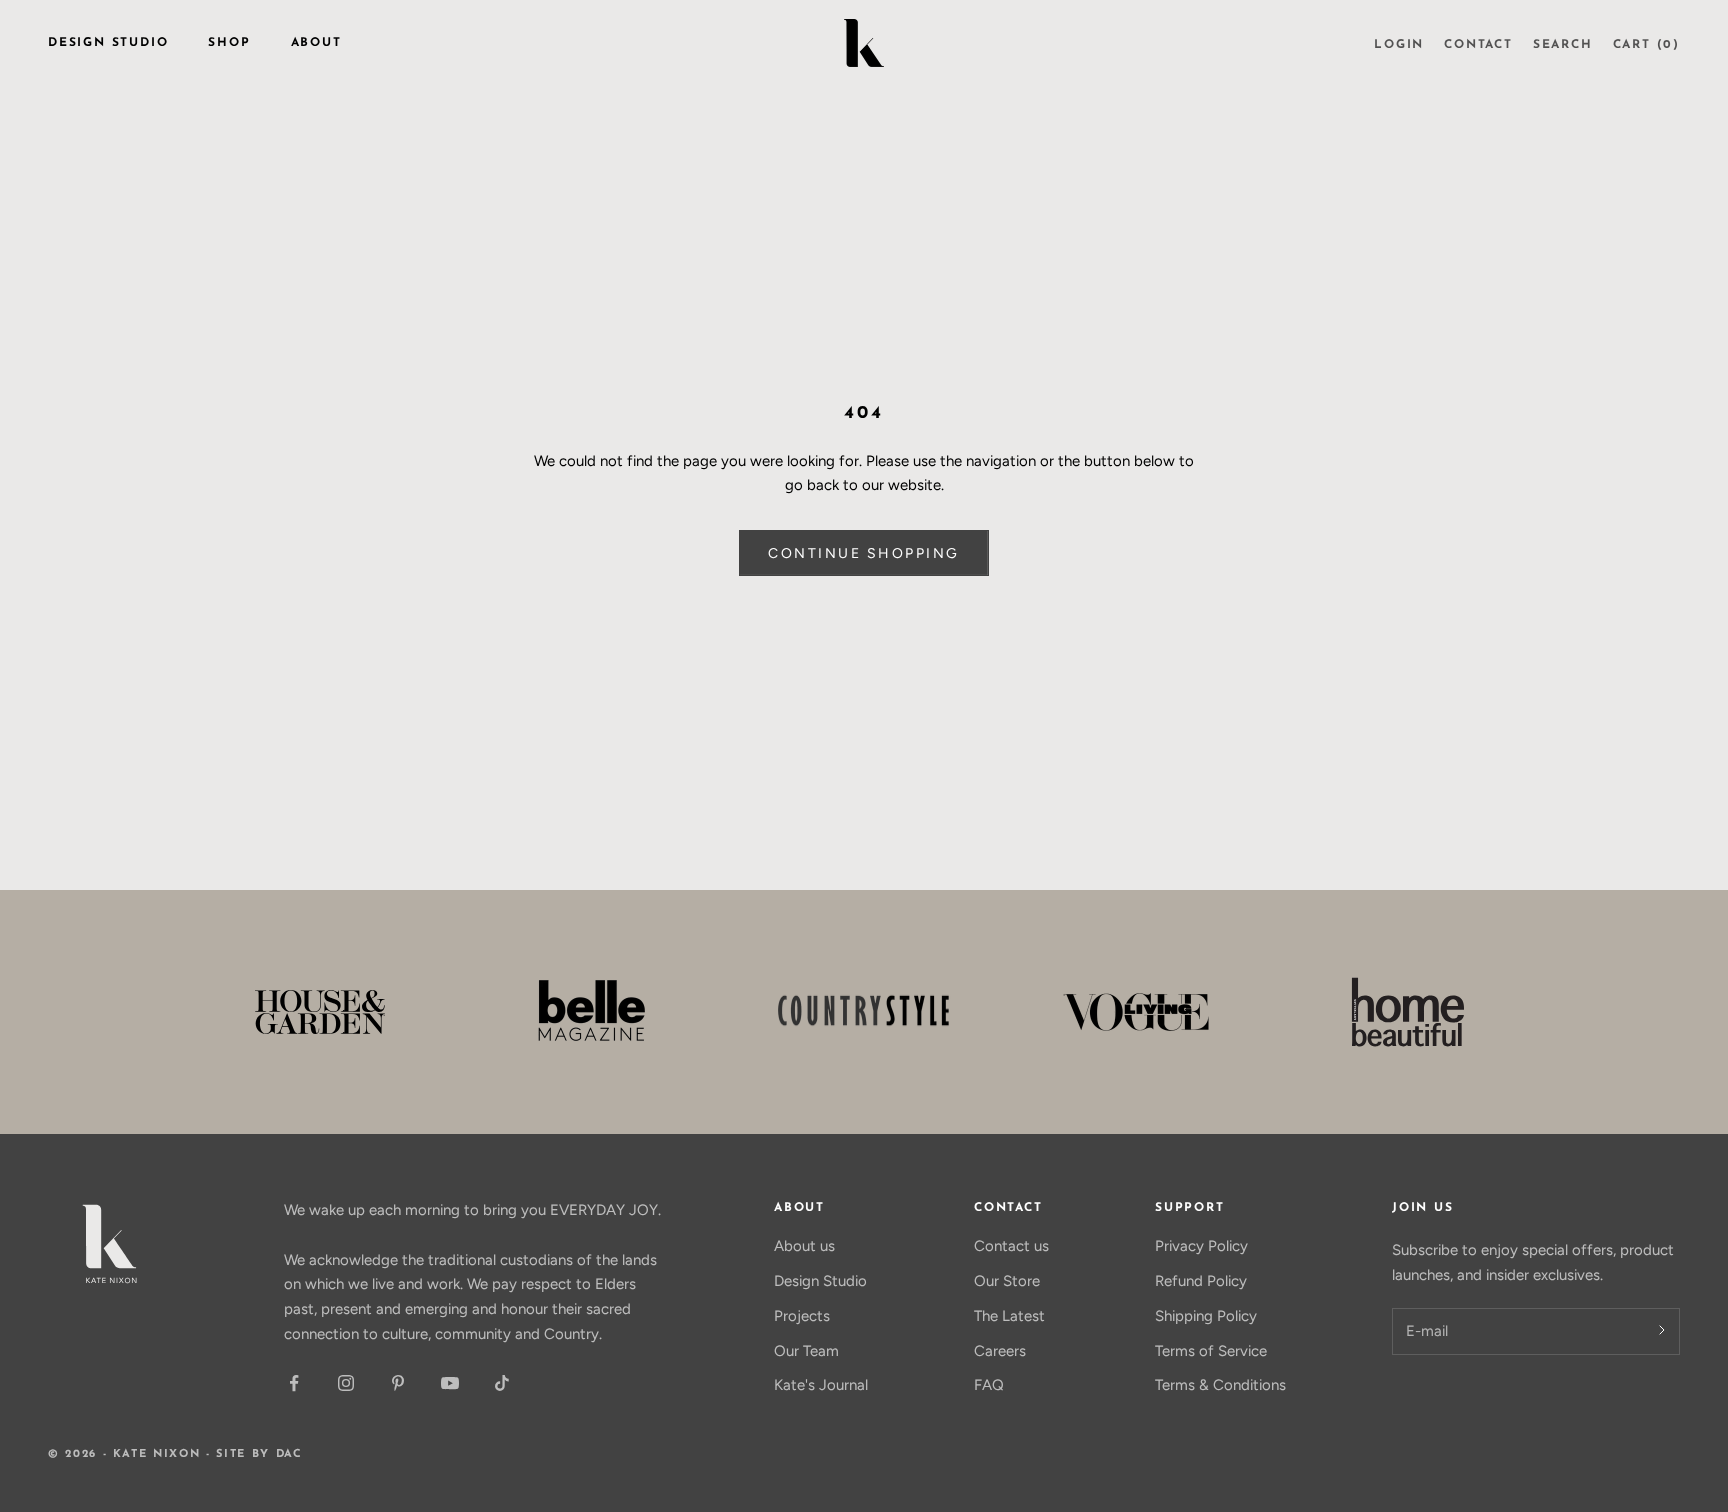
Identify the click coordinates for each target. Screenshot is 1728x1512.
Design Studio (108, 43)
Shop (229, 43)
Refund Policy (1201, 1281)
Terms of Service (1211, 1351)
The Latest (1009, 1316)
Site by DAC (259, 1454)
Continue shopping (864, 553)
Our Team (806, 1351)
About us (804, 1246)
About (316, 43)
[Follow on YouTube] (450, 1383)
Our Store (1007, 1281)
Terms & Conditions (1220, 1385)
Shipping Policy (1206, 1316)
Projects (802, 1316)
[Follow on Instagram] (346, 1383)
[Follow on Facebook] (294, 1383)
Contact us (1011, 1246)
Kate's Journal (821, 1385)
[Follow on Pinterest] (398, 1383)
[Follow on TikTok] (502, 1383)
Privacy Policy (1201, 1246)
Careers (1000, 1351)
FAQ (989, 1385)
